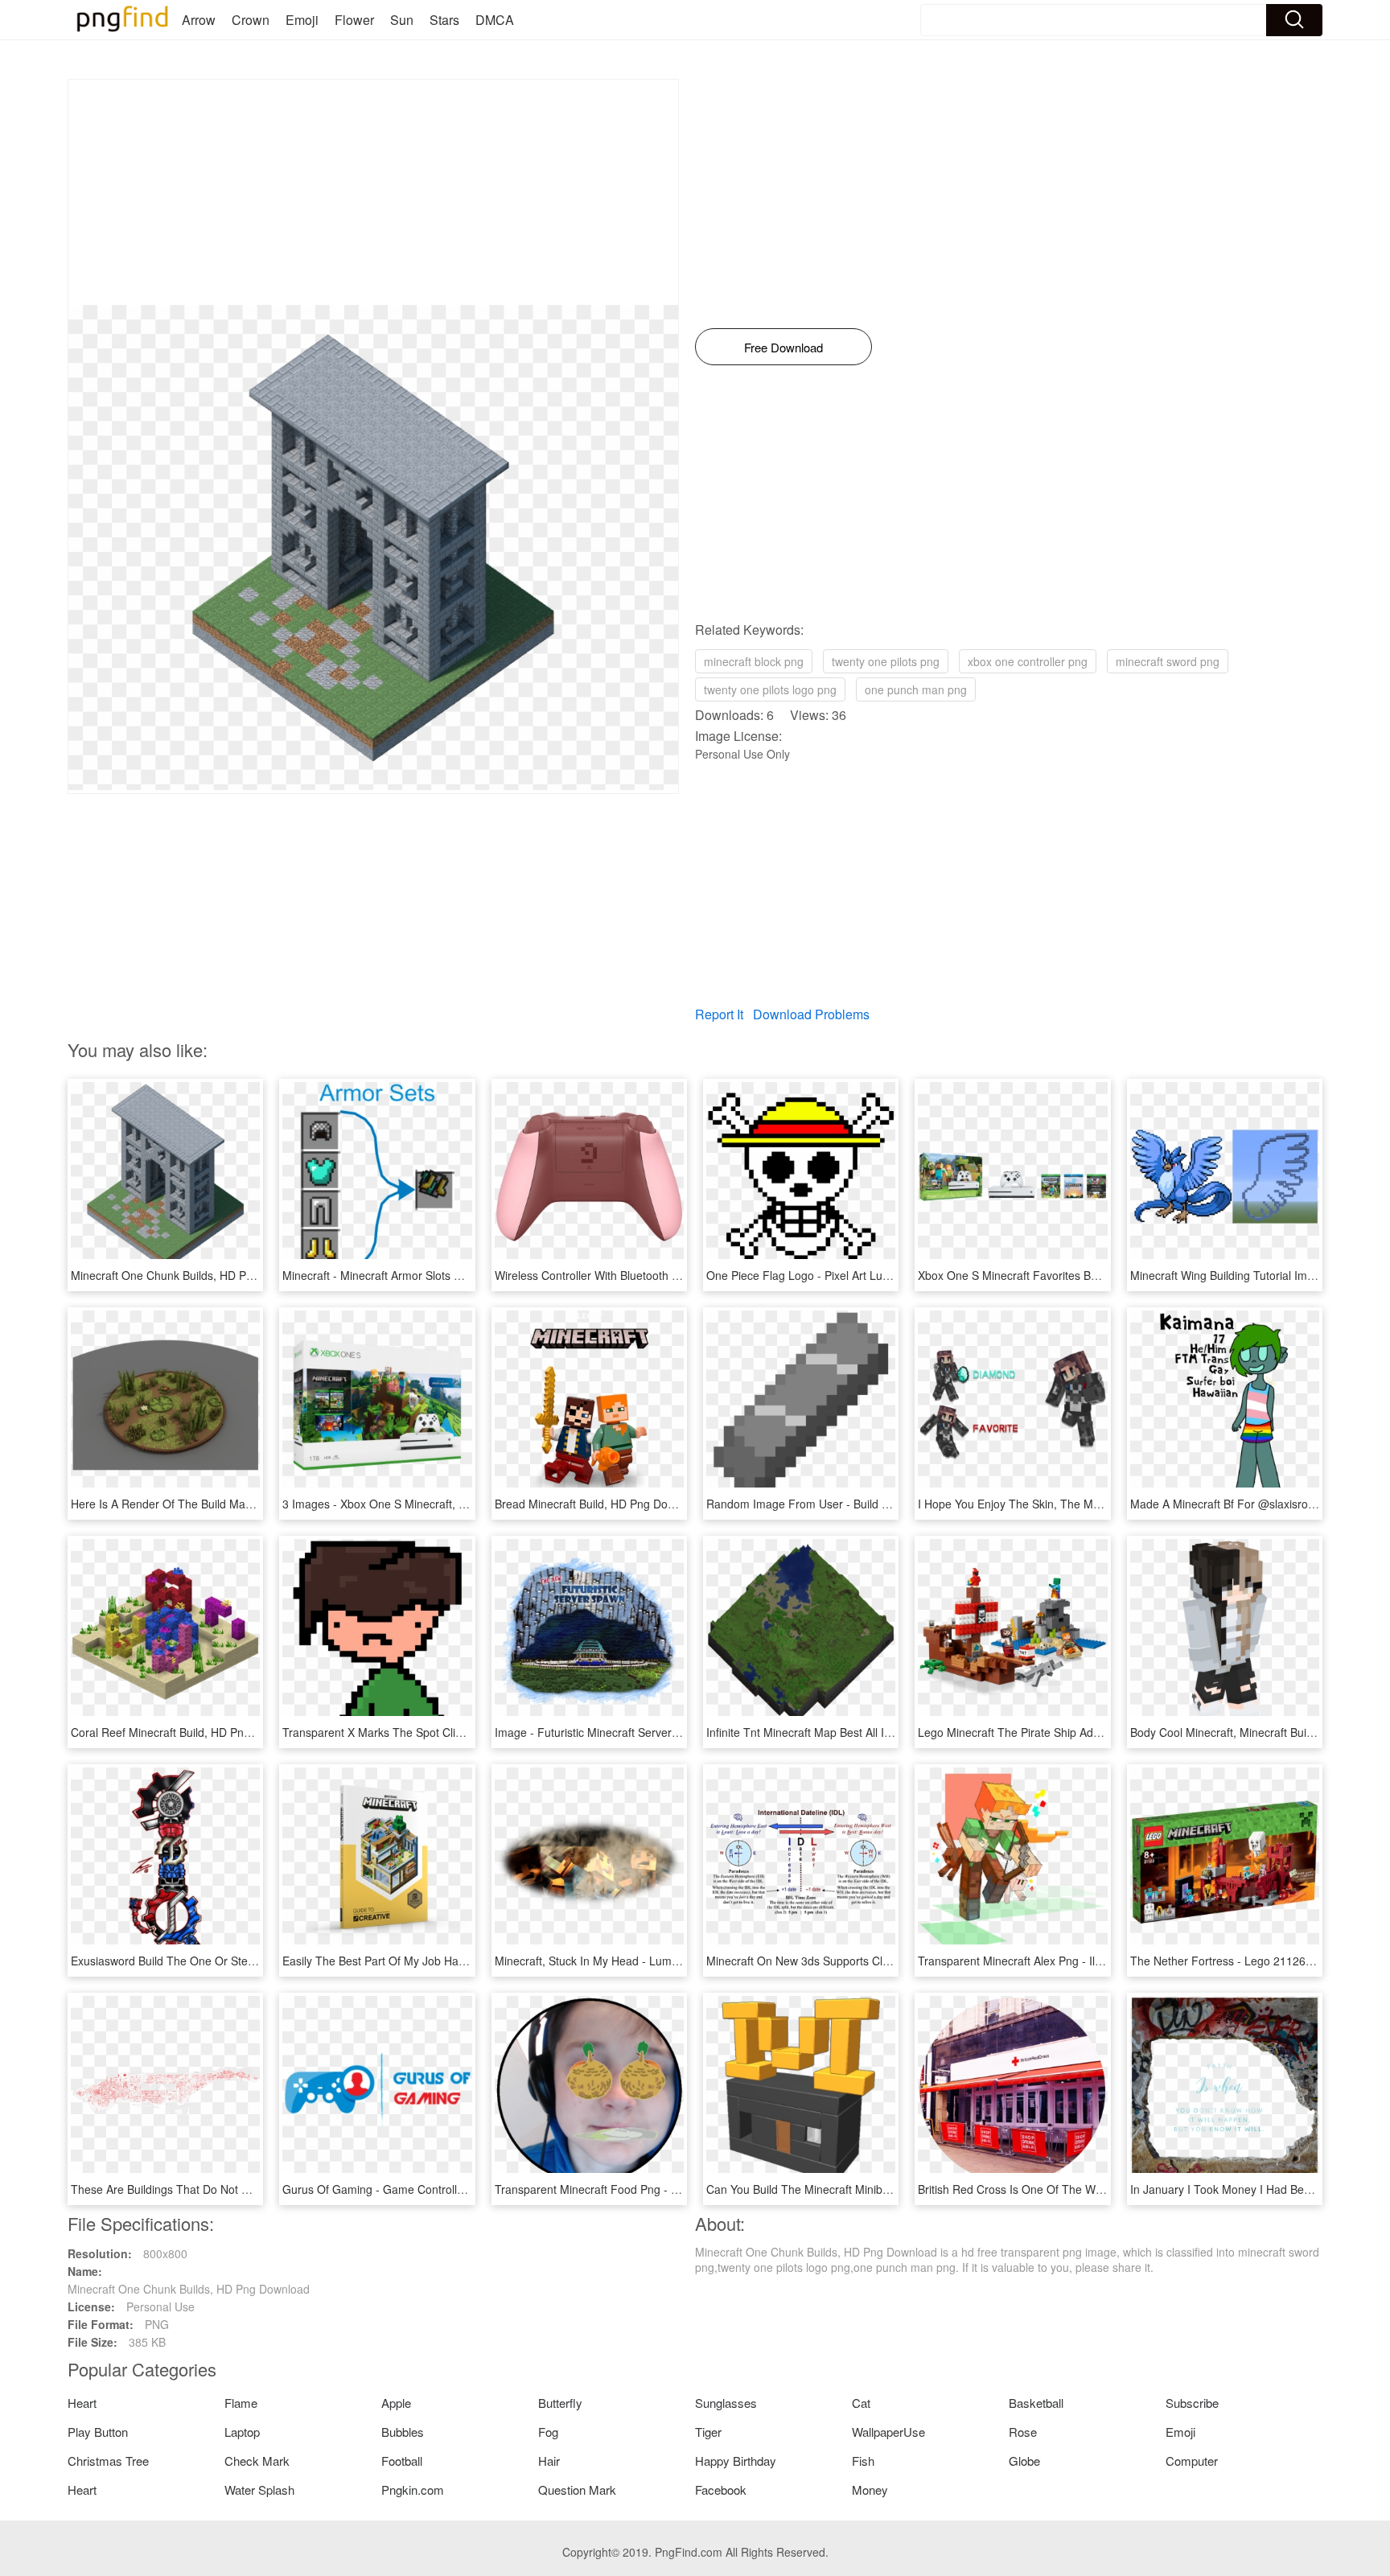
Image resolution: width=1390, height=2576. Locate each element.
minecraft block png (754, 661)
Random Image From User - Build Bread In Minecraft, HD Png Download (891, 1504)
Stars (444, 20)
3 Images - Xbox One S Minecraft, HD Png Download (417, 1504)
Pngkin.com (413, 2490)
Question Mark (577, 2490)
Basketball (1036, 2403)
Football (402, 2461)
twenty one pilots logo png (770, 689)
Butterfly (560, 2403)
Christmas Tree (108, 2461)
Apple (396, 2403)
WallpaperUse (888, 2432)
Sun (402, 20)
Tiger (708, 2432)
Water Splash (259, 2490)
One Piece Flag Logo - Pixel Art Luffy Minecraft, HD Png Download (875, 1275)
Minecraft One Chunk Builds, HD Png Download (192, 1275)
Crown (251, 20)
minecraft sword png (1168, 661)
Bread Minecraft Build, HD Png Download (599, 1504)
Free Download (783, 347)
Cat (861, 2403)
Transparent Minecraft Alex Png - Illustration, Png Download (1070, 1961)
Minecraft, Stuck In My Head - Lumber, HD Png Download (641, 1961)
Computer (1192, 2461)
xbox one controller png (1028, 661)
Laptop (242, 2432)
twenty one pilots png (886, 661)
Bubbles (403, 2432)
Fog (548, 2432)
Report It (719, 1014)
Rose (1023, 2432)
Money (870, 2490)
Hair (549, 2461)
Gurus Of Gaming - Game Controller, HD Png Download (424, 2189)
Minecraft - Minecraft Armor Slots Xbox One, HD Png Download (443, 1275)
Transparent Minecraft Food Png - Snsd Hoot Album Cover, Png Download (684, 2189)
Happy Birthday (736, 2461)
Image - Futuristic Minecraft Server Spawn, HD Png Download (652, 1732)
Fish (863, 2461)
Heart (82, 2403)
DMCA (495, 20)
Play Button (98, 2432)
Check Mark (257, 2461)
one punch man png (916, 689)
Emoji (302, 20)
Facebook (721, 2490)
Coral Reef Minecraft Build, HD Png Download (187, 1732)
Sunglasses (726, 2403)
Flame (241, 2403)
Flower (354, 20)
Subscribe (1192, 2403)
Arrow (199, 20)
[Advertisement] (373, 192)
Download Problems (811, 1014)
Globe (1024, 2461)
